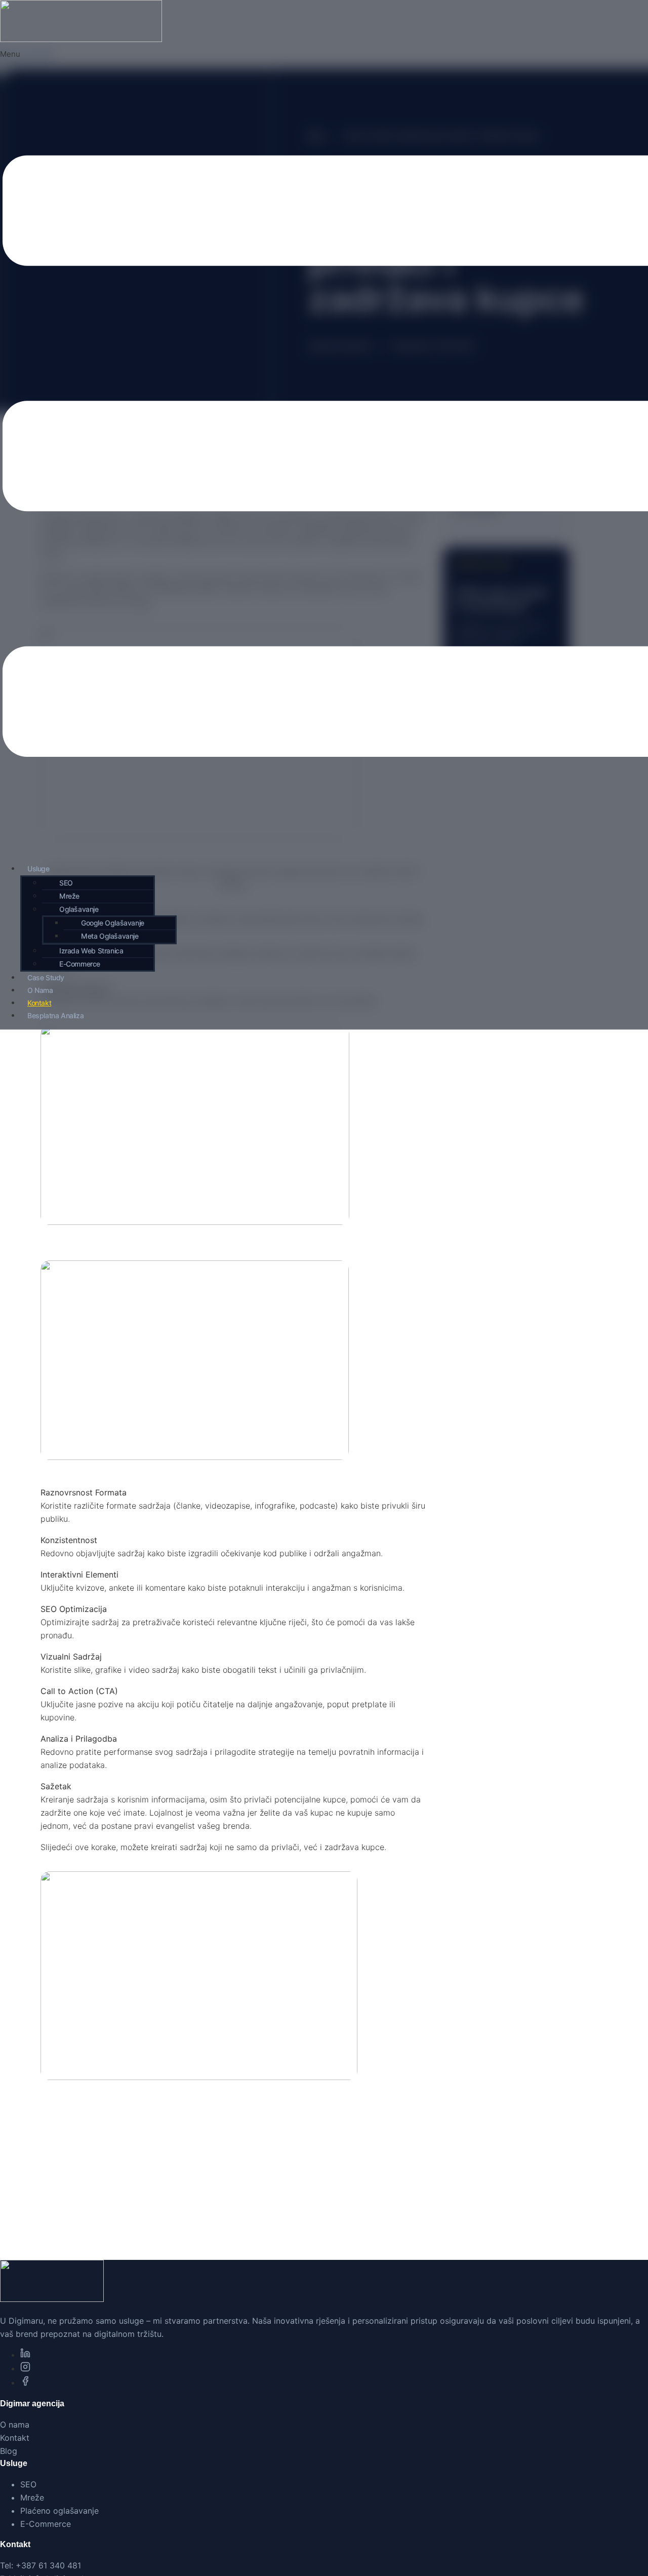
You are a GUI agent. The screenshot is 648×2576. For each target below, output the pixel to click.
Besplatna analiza (55, 1015)
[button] (98, 910)
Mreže (69, 896)
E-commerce (80, 964)
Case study (46, 977)
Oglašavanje (79, 909)
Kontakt (39, 1003)
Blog (9, 2451)
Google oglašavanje (113, 923)
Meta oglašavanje (110, 936)
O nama (40, 990)
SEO (66, 883)
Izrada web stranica (91, 951)
